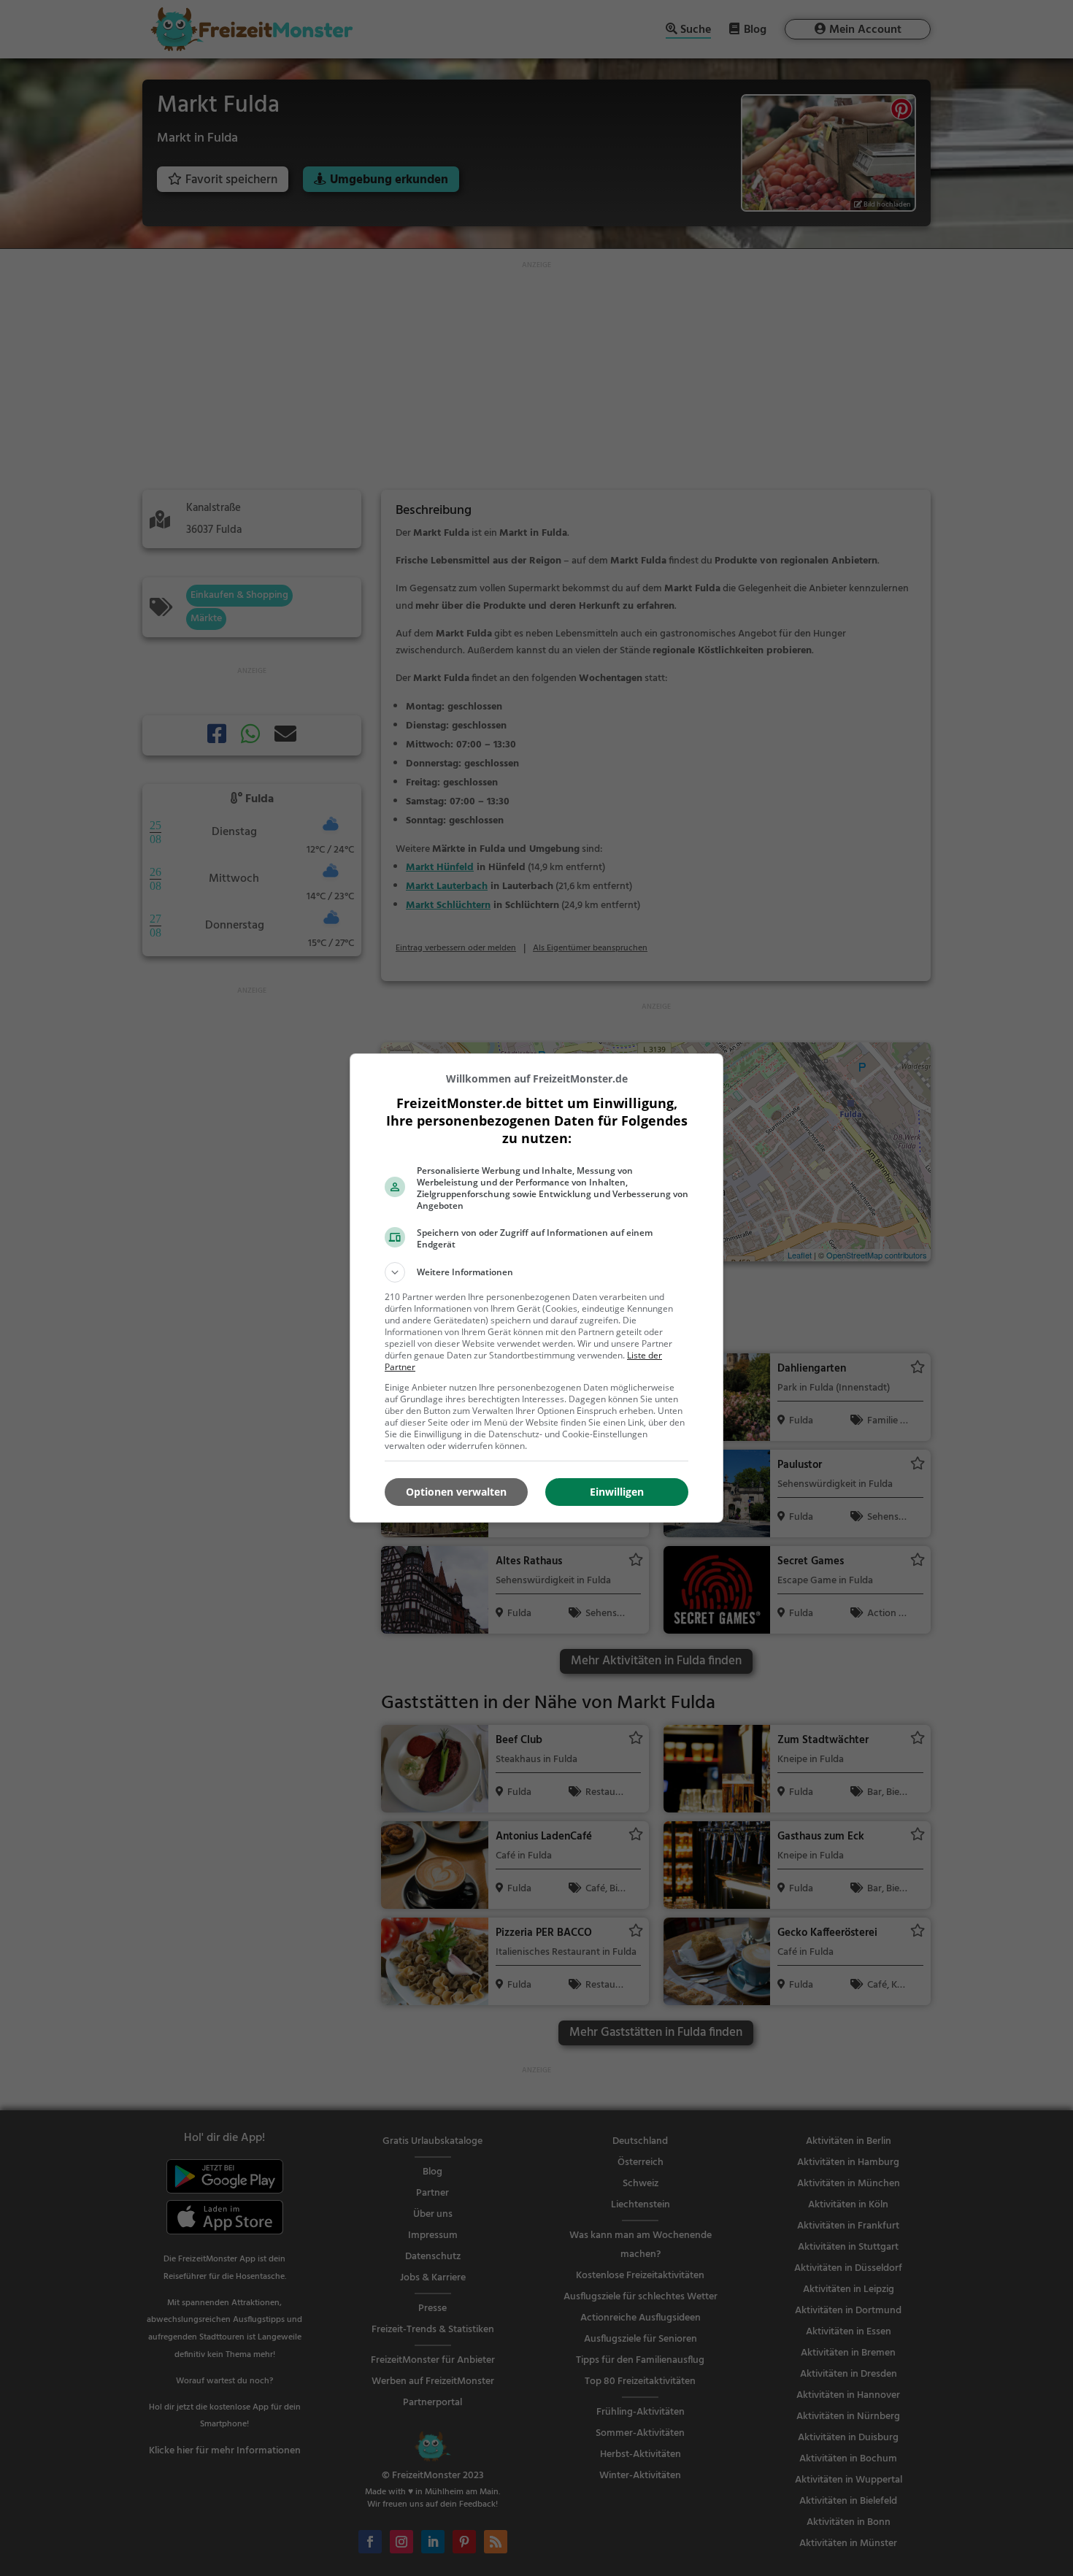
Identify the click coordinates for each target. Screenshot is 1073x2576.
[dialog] (536, 1288)
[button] (536, 1272)
